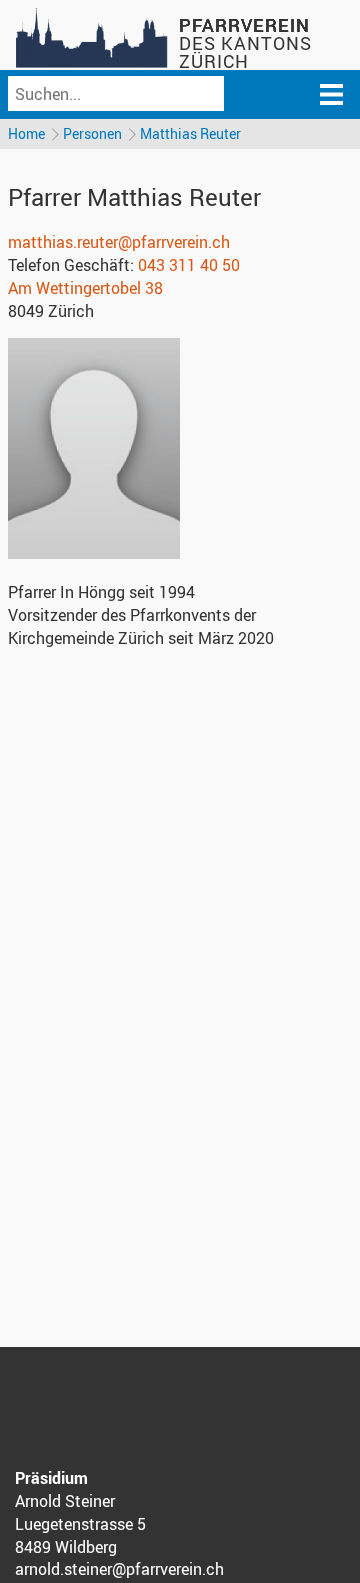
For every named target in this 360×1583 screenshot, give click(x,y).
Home (26, 133)
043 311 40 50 (189, 265)
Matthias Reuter (190, 133)
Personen (92, 133)
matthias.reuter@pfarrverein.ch (119, 242)
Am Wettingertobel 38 (85, 288)
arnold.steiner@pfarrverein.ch (119, 1569)
